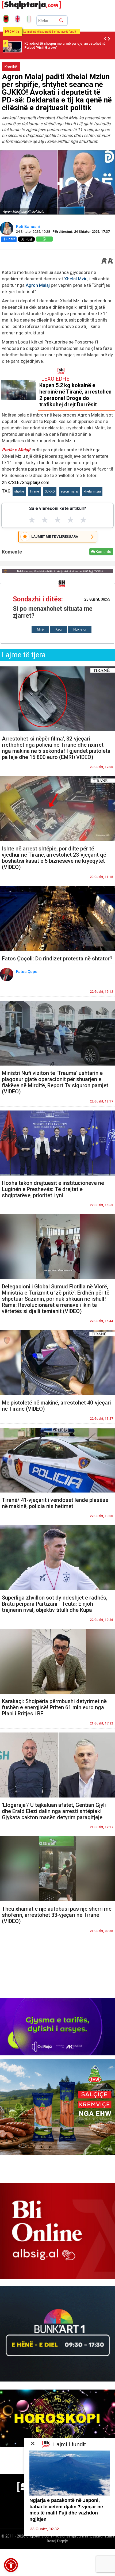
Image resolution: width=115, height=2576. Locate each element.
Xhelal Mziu (76, 279)
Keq (58, 629)
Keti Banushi (28, 227)
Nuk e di (80, 629)
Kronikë (11, 67)
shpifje (19, 491)
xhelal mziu (92, 491)
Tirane (34, 491)
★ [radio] (32, 520)
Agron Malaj (38, 285)
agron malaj (69, 491)
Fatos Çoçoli (28, 972)
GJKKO (50, 491)
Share (11, 239)
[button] (11, 2565)
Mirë (40, 629)
